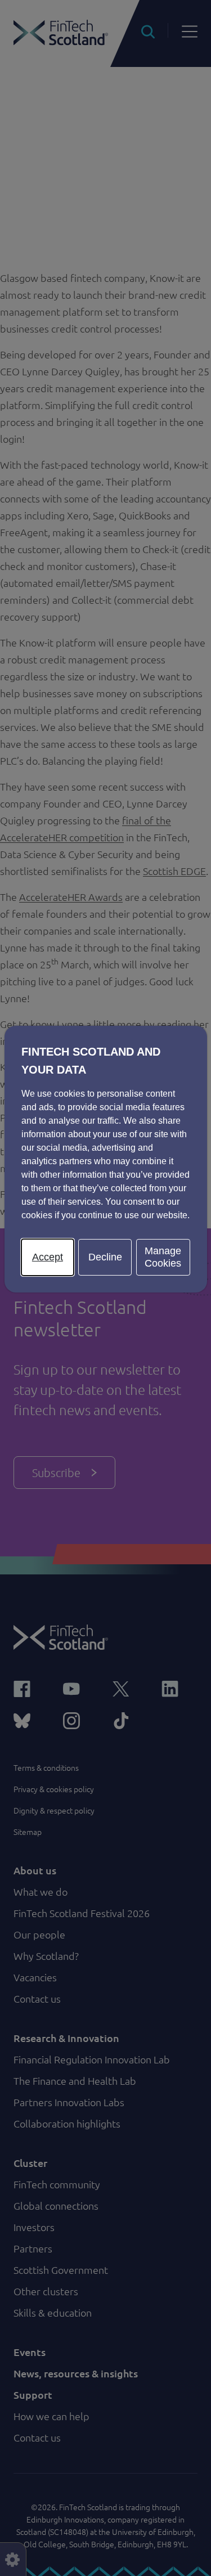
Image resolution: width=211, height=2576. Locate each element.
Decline (105, 1257)
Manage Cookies (163, 1257)
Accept (48, 1257)
